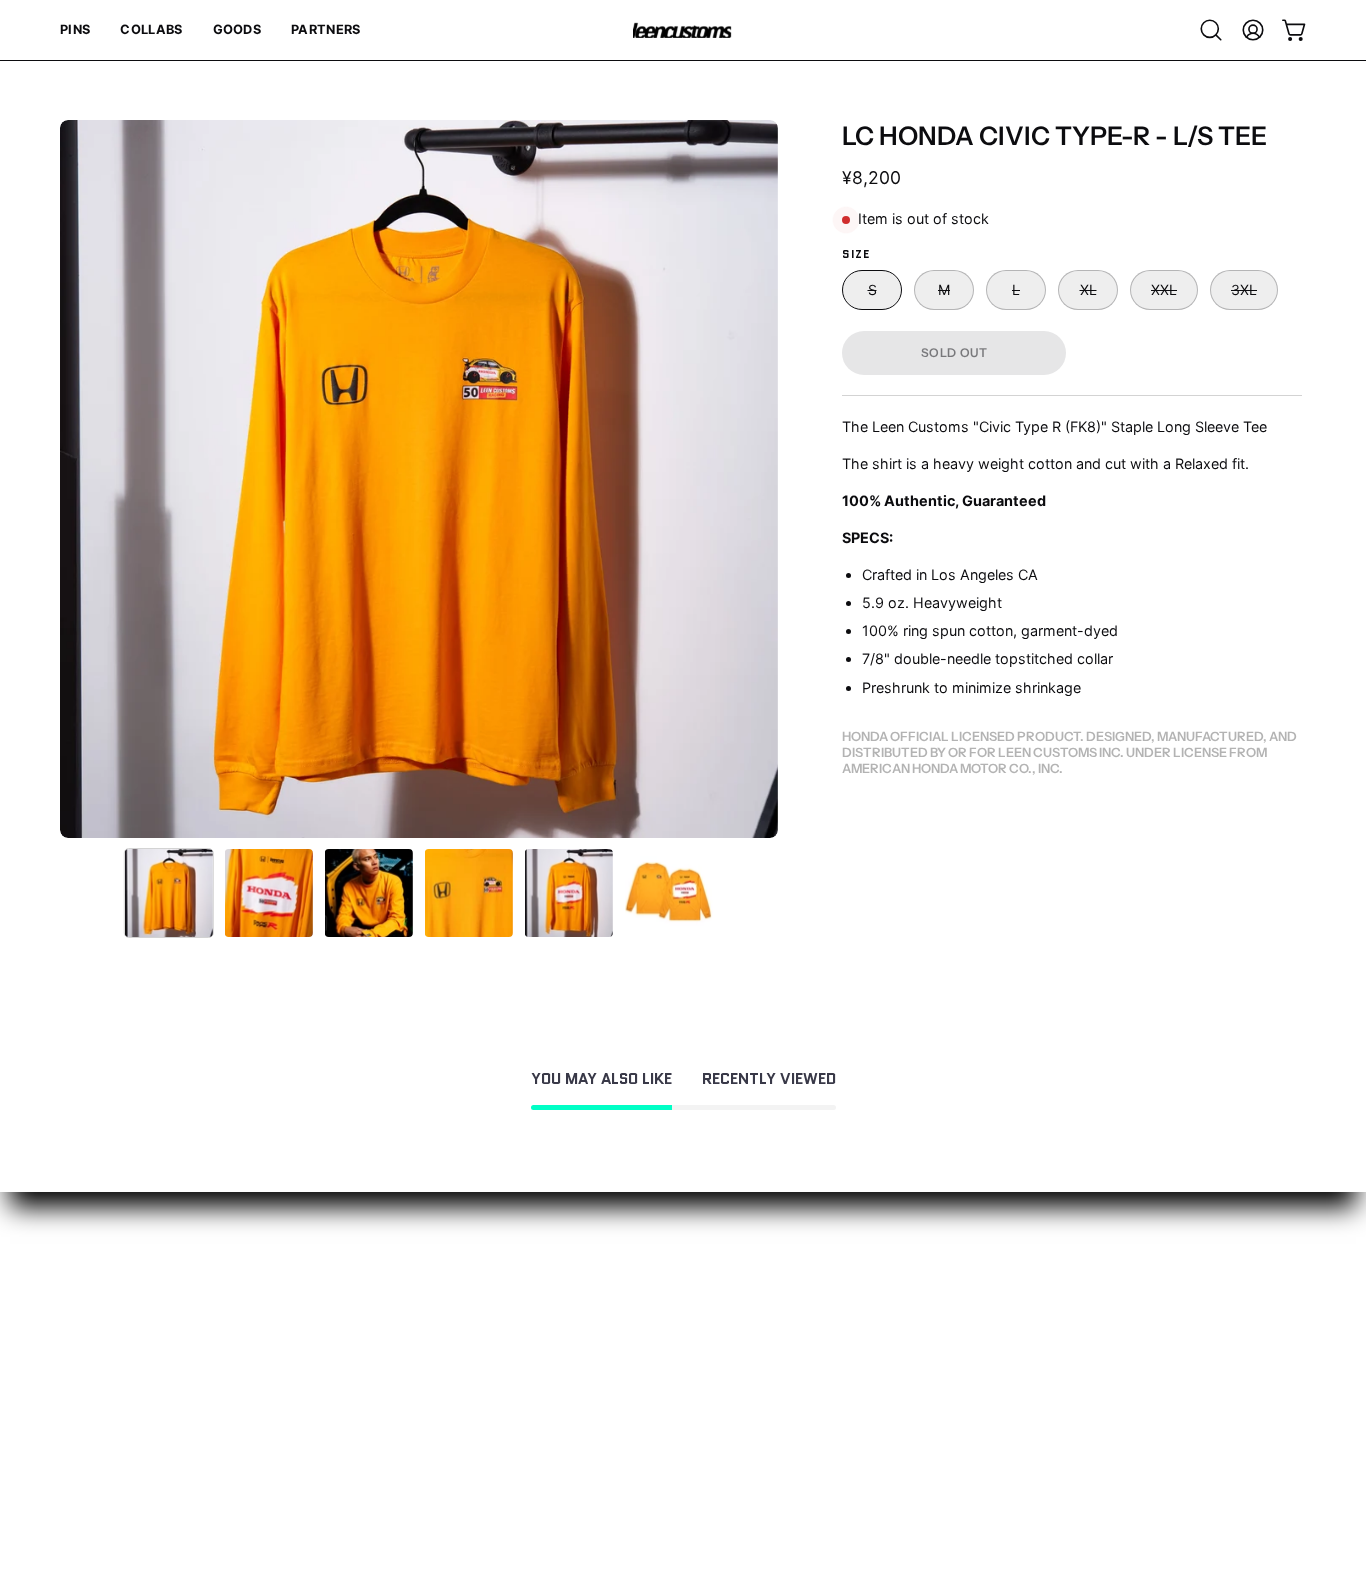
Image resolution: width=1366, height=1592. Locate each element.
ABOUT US (358, 1301)
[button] (75, 30)
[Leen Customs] (683, 30)
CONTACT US (112, 1301)
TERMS (87, 1400)
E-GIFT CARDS (373, 1334)
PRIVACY (93, 1367)
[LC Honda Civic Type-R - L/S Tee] (169, 893)
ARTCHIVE (357, 1367)
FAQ (75, 1334)
